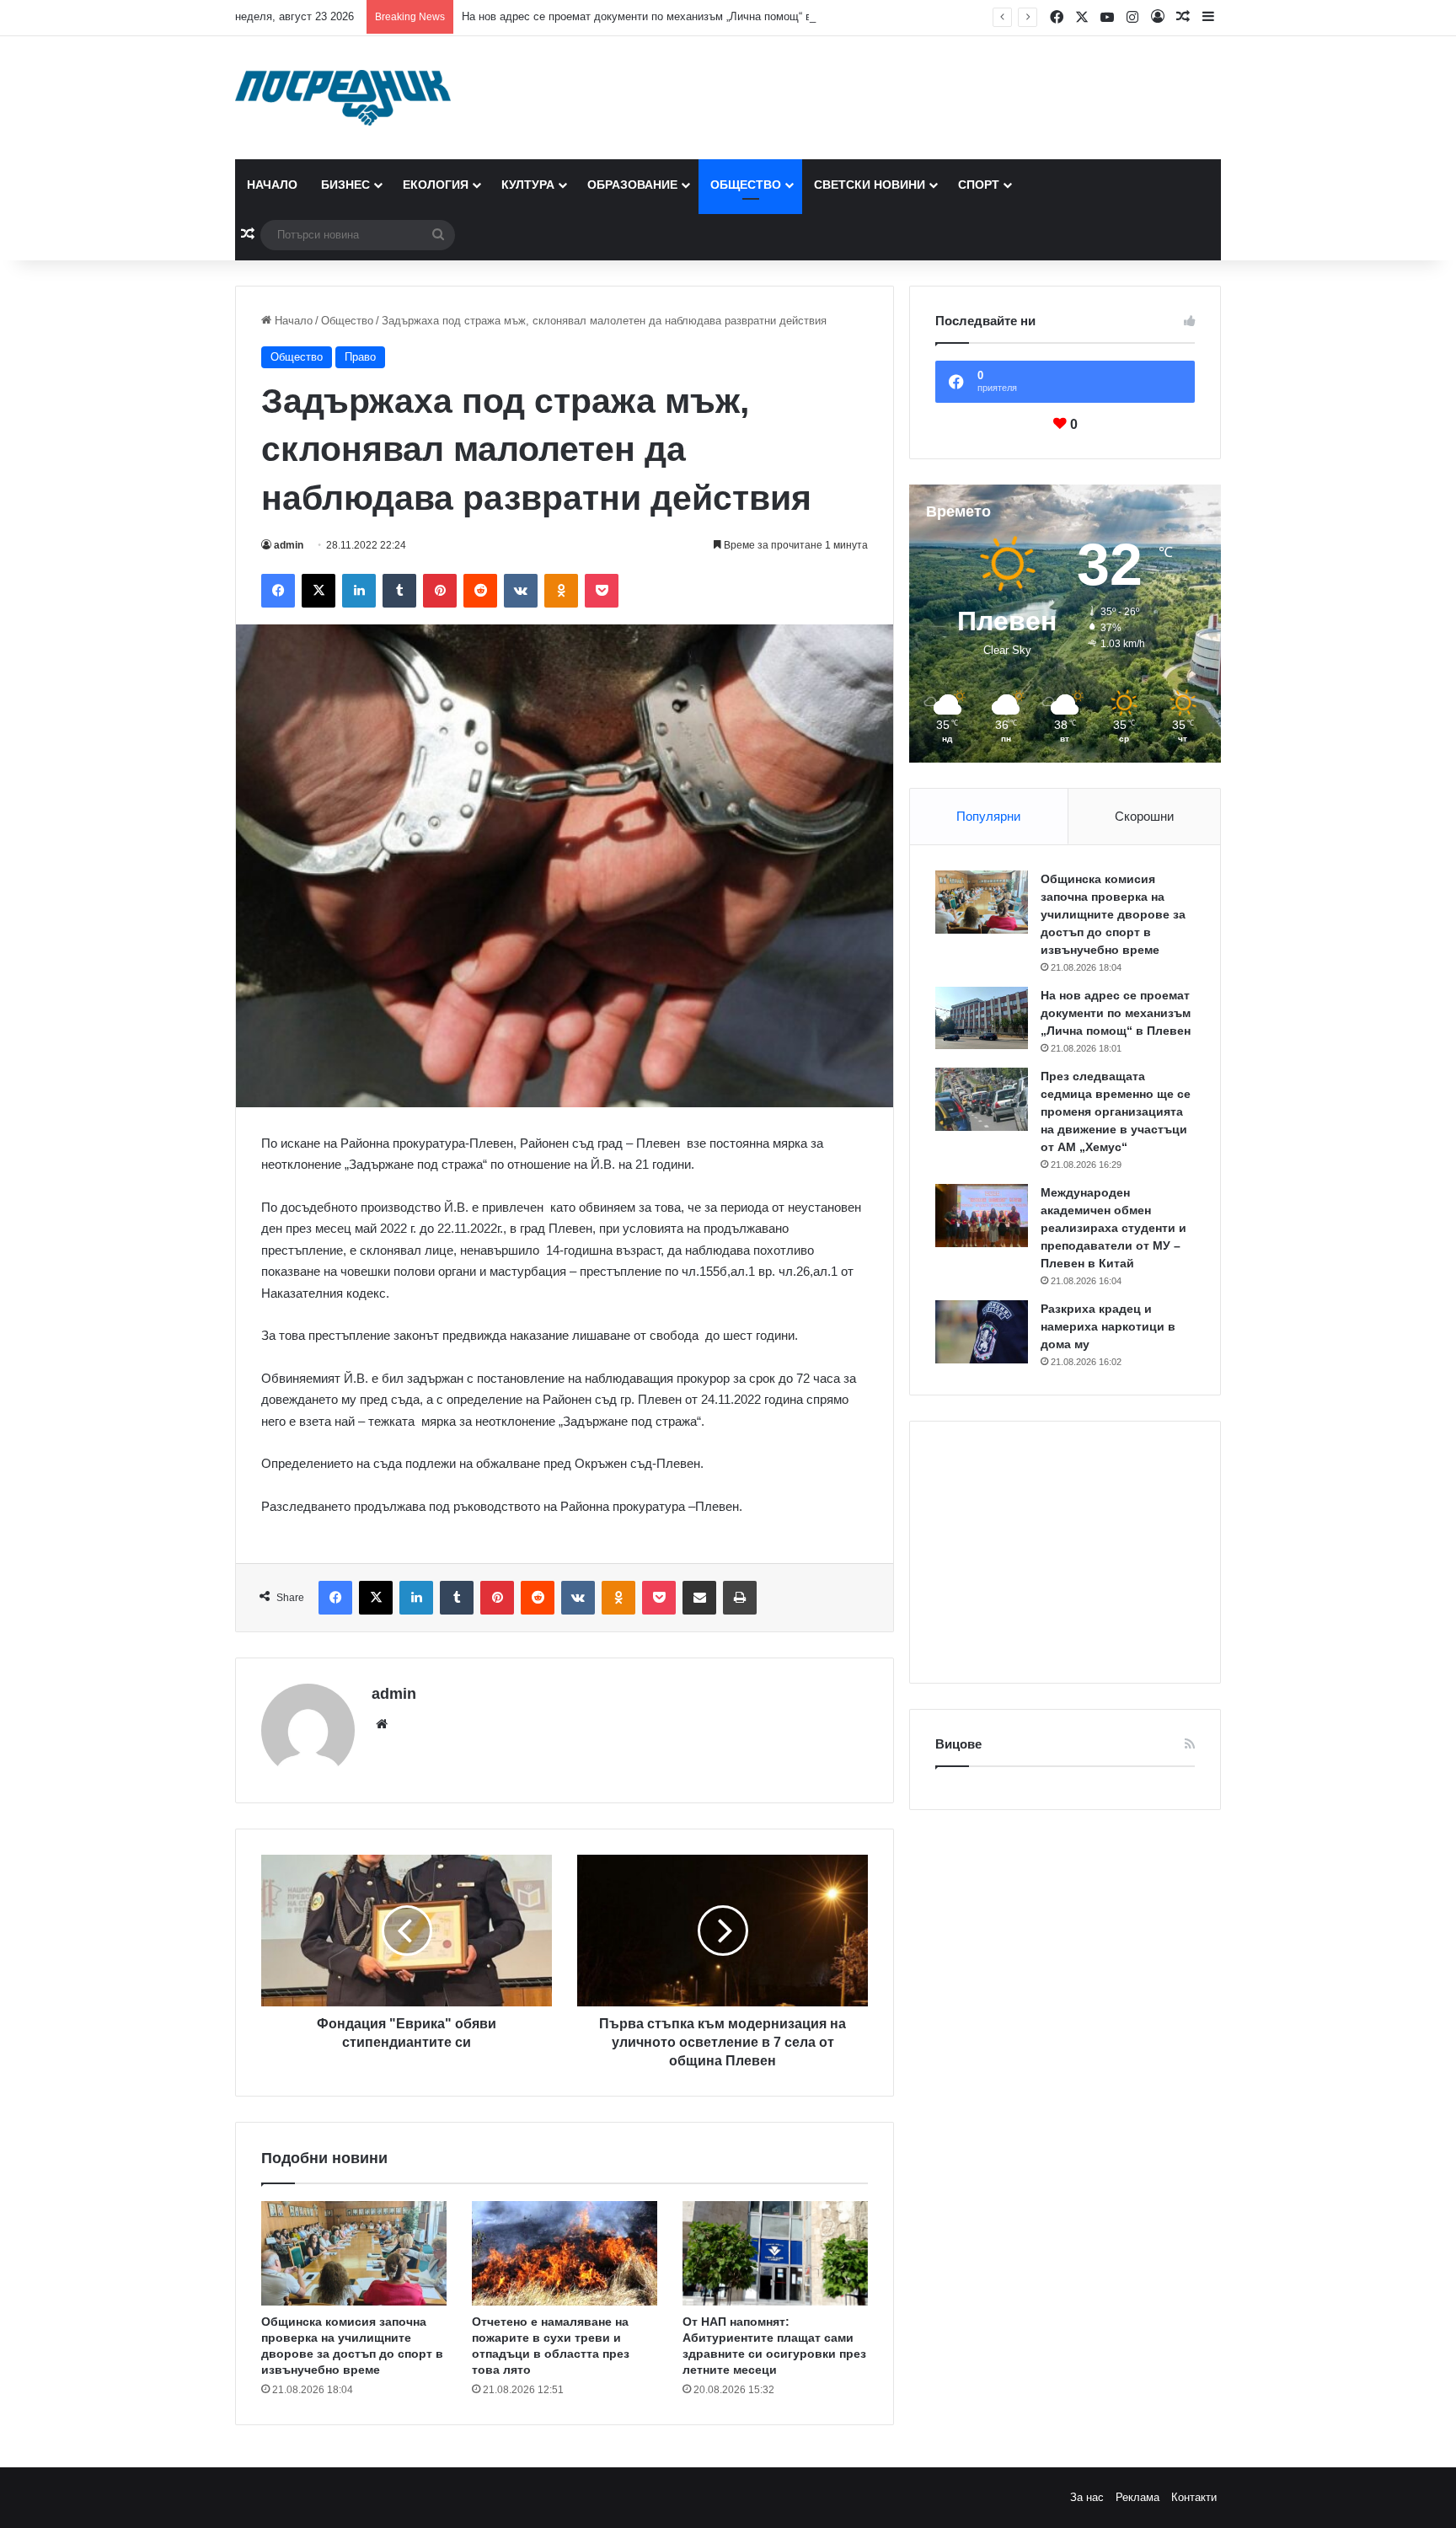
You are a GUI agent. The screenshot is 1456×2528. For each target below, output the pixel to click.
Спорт (979, 185)
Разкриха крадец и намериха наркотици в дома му (1108, 1326)
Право (360, 357)
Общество (746, 185)
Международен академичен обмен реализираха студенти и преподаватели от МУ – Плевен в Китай (1113, 1228)
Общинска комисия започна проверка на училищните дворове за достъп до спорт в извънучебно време (1113, 914)
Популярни (988, 816)
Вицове (958, 1744)
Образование (632, 185)
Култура (528, 185)
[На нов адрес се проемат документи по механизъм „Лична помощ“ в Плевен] (982, 1018)
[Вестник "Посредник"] (343, 98)
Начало (272, 185)
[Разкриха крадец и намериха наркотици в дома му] (982, 1332)
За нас (1087, 2497)
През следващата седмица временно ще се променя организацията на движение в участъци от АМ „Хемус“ (1116, 1111)
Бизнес (345, 185)
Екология (436, 185)
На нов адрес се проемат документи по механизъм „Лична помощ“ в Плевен (657, 16)
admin (289, 545)
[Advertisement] (1065, 1552)
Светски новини (870, 185)
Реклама (1137, 2497)
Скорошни (1144, 816)
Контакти (1194, 2497)
